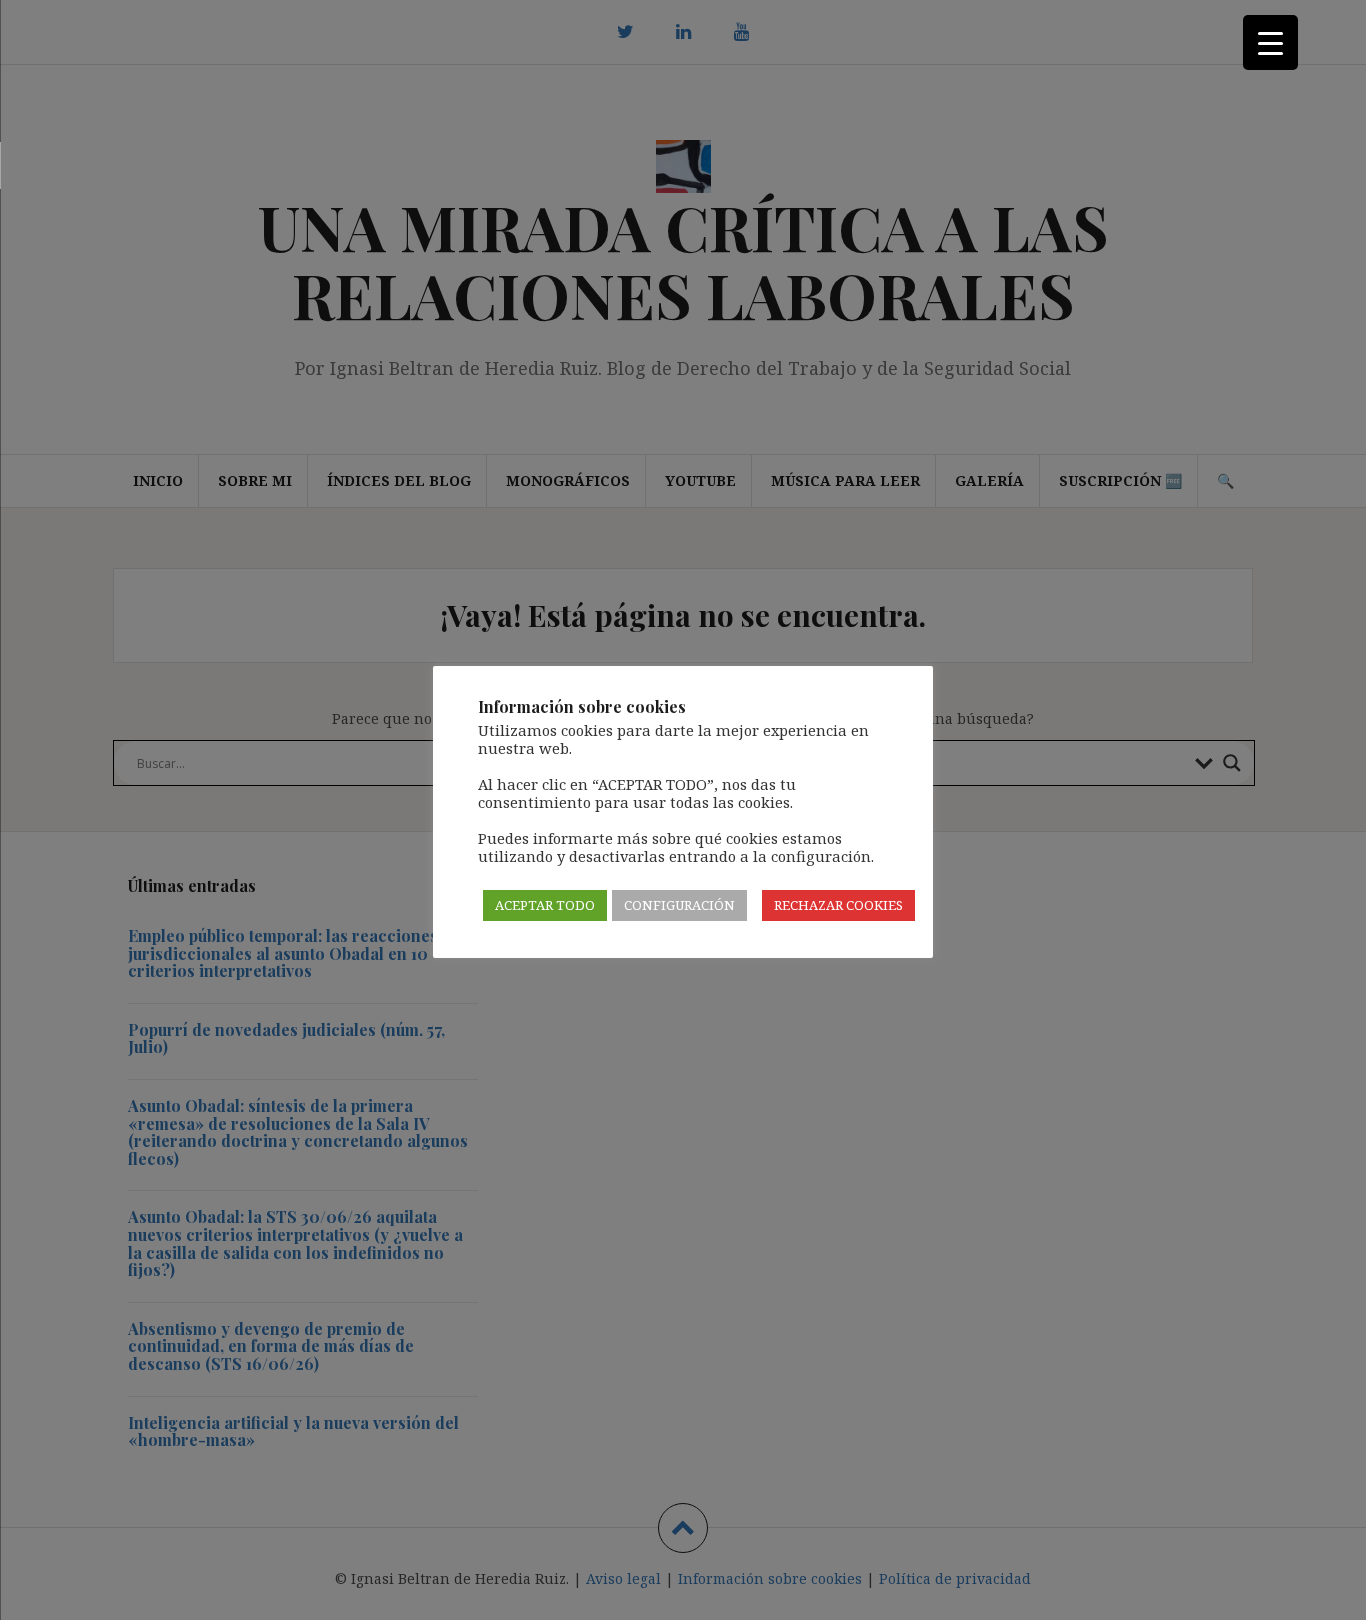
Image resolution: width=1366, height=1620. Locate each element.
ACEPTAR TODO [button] (545, 905)
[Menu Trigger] (1270, 42)
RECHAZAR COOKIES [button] (838, 905)
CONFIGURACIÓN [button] (679, 905)
